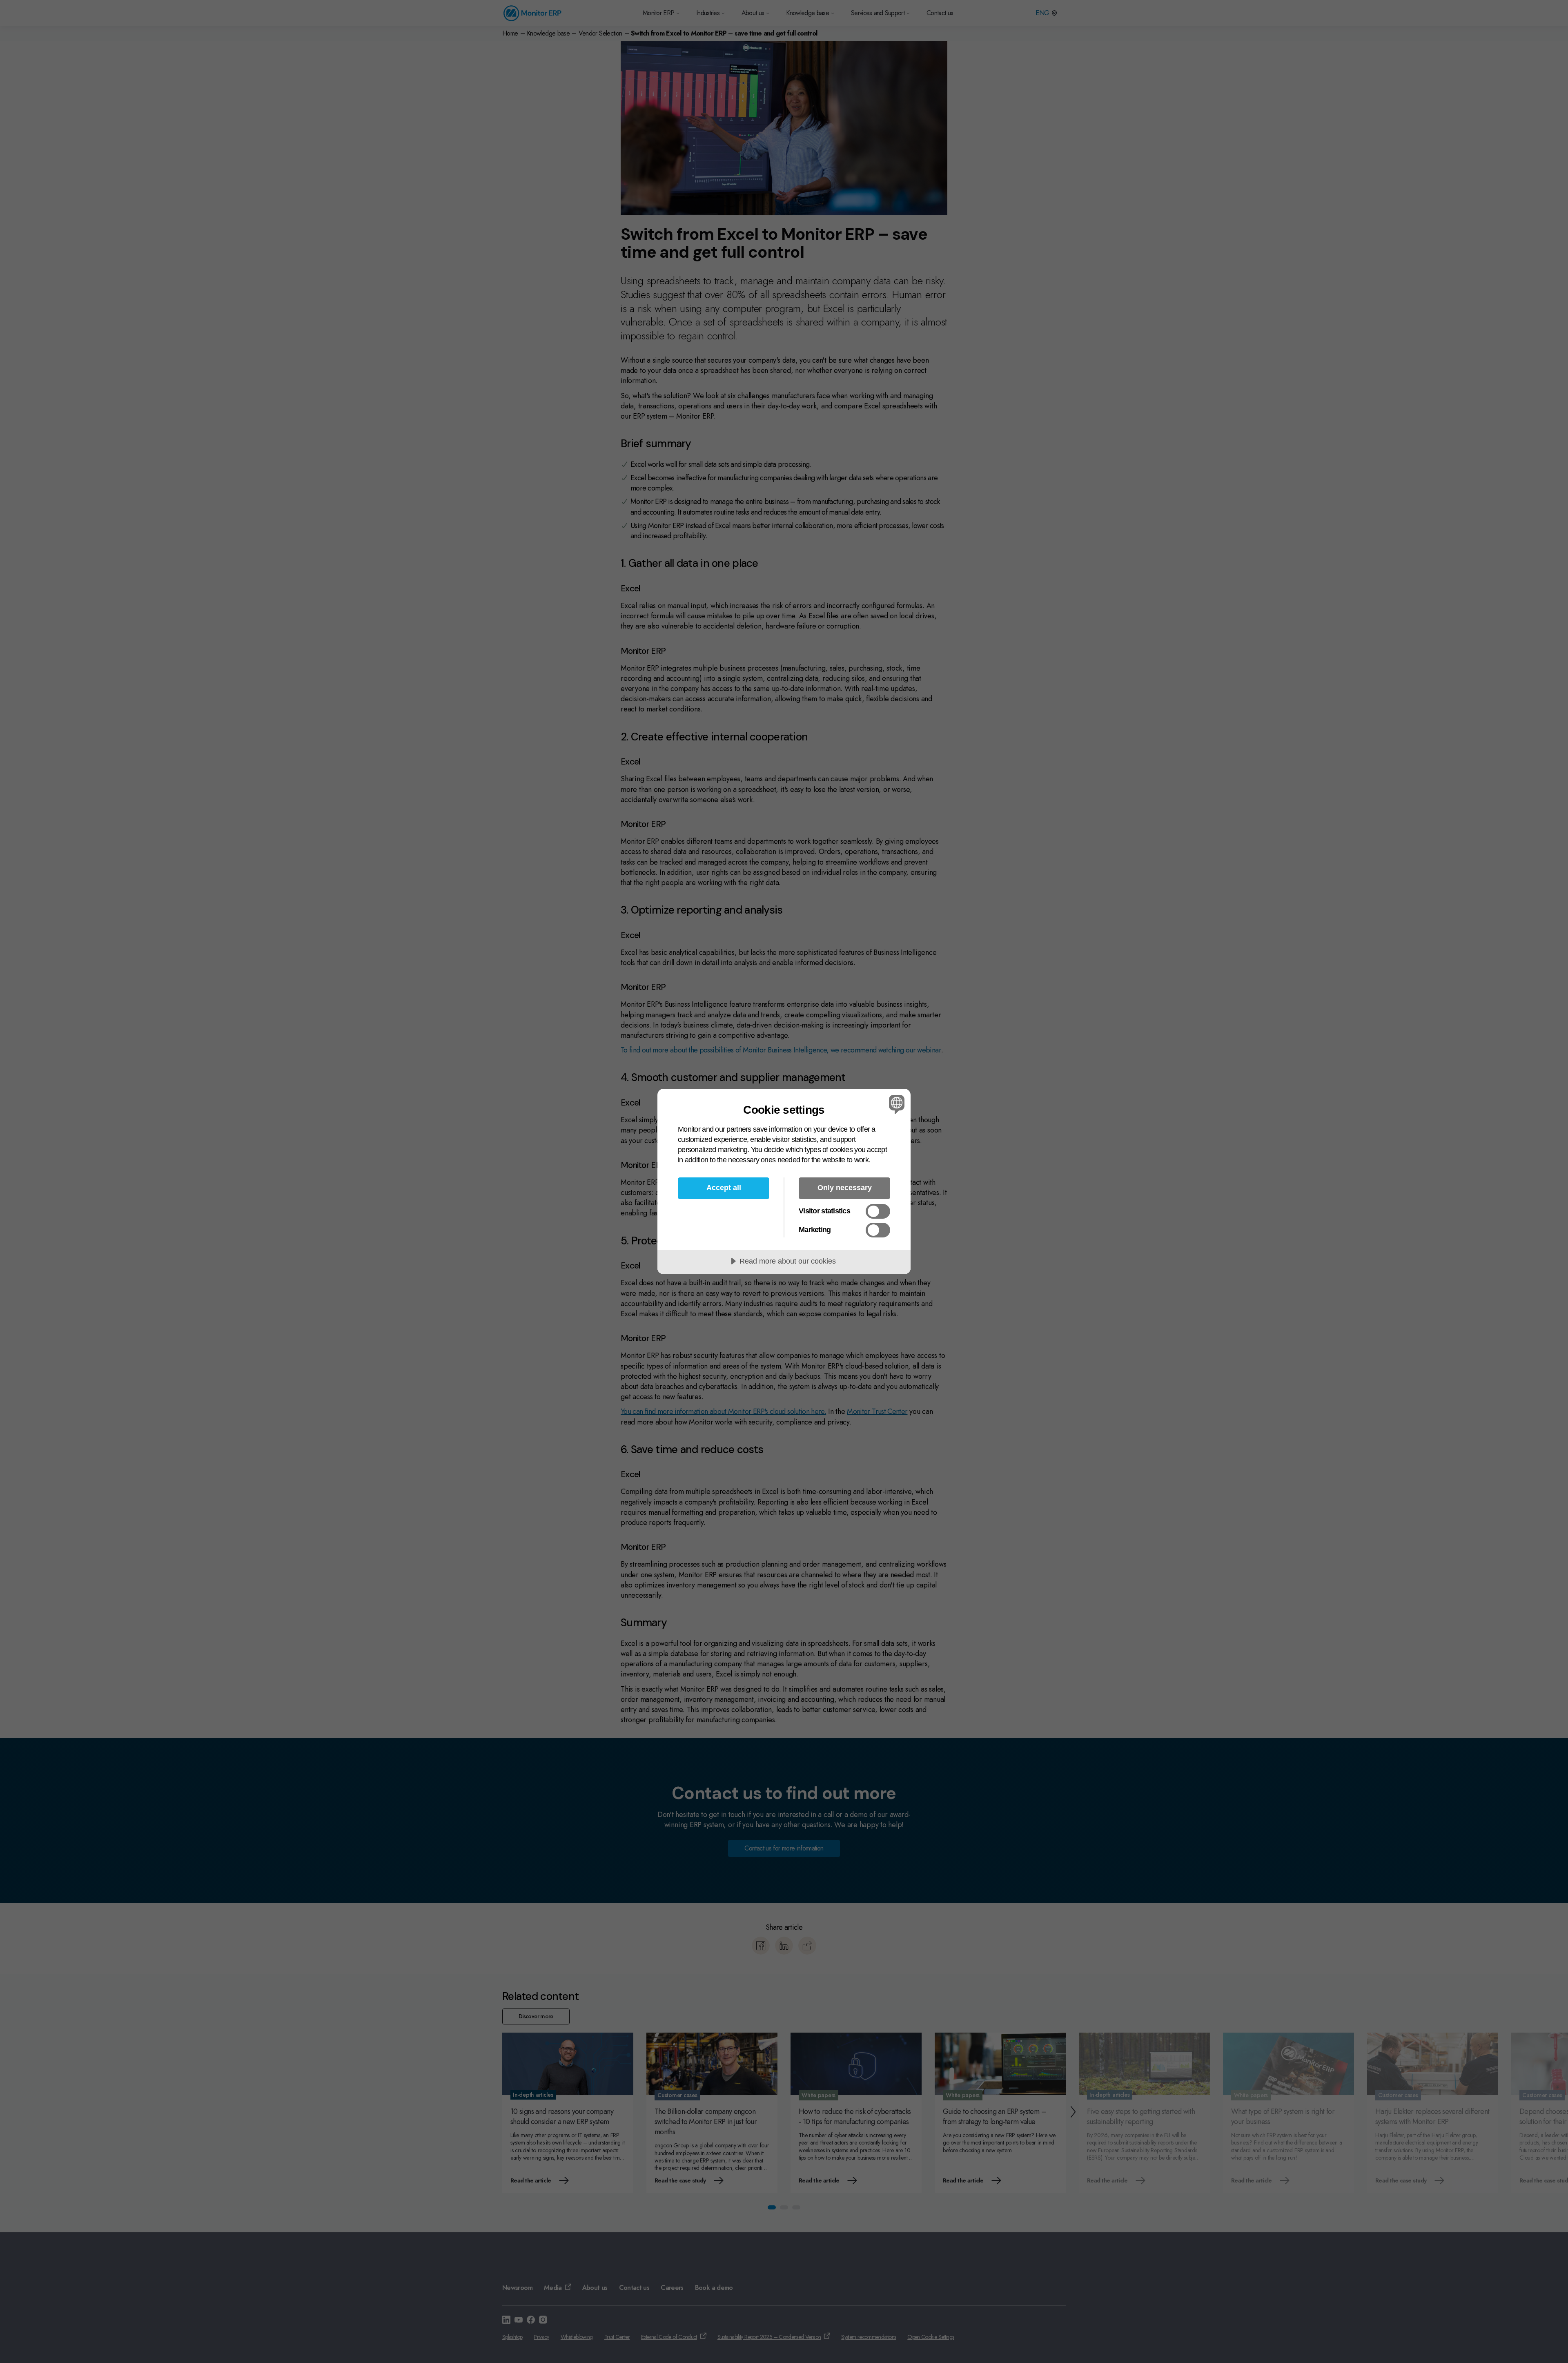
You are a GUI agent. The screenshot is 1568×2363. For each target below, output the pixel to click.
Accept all (724, 1188)
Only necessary (845, 1188)
